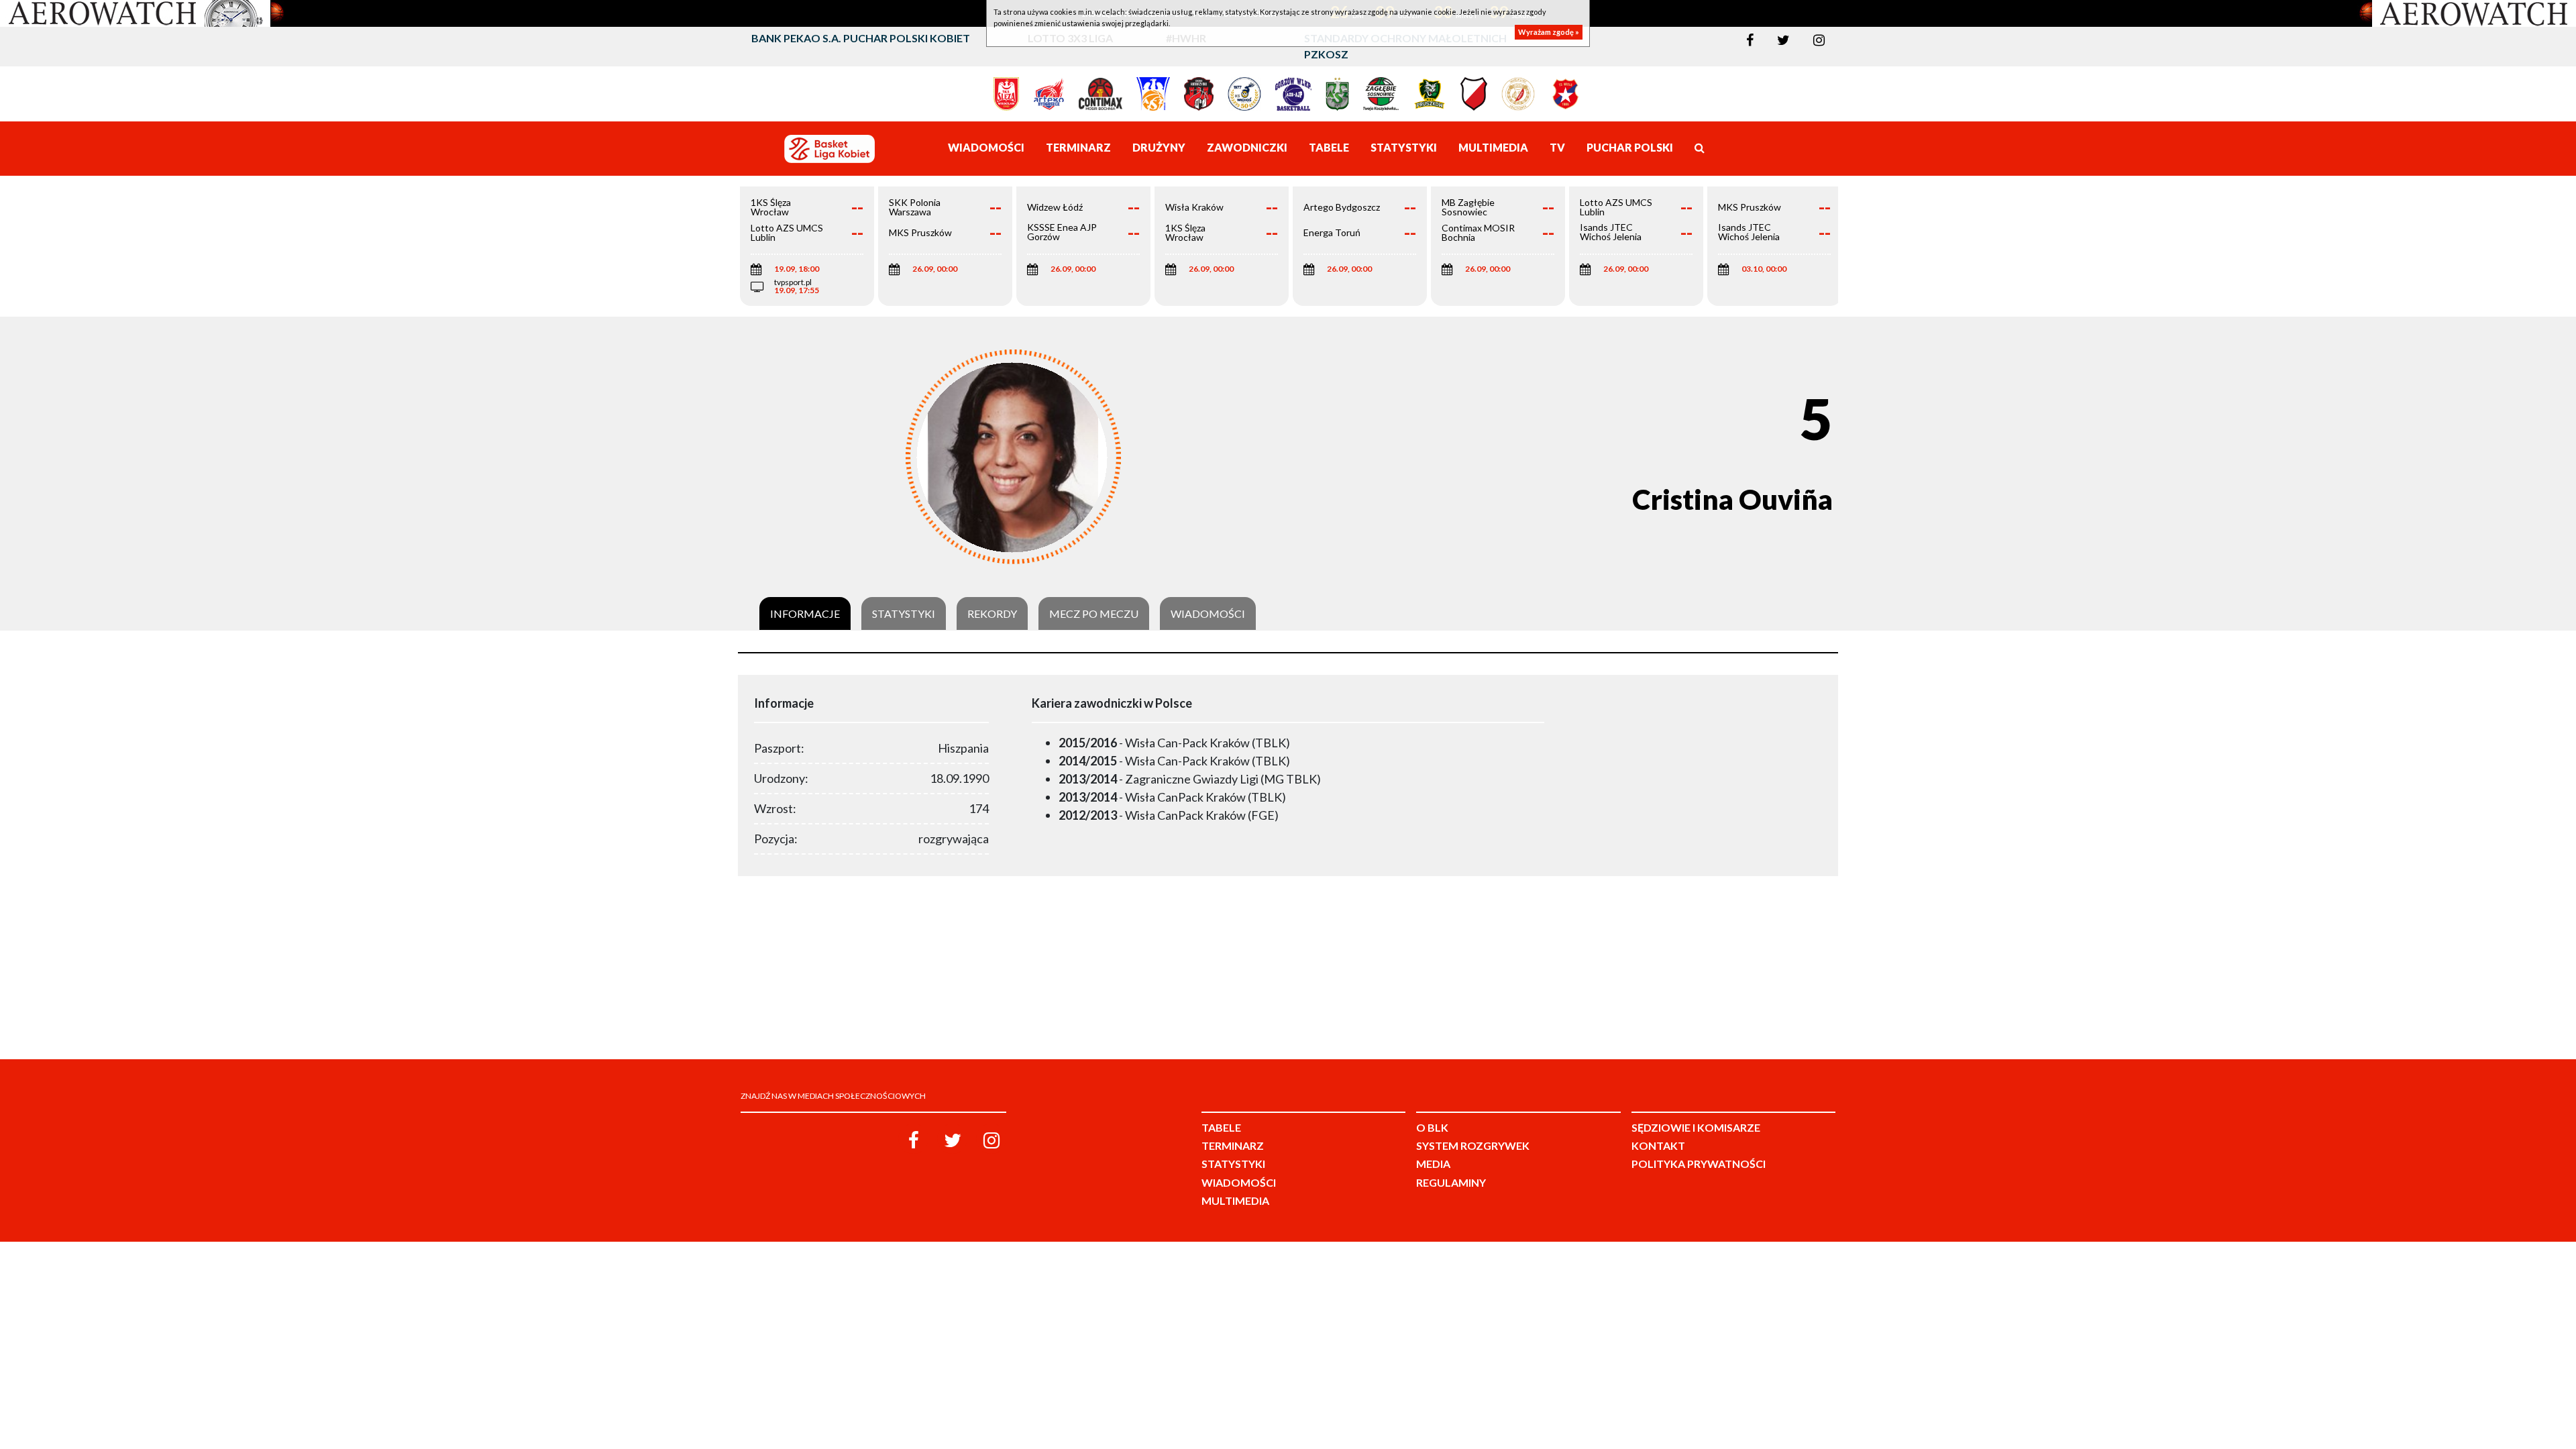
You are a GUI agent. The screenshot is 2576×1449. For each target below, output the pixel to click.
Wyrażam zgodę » (1549, 32)
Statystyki (904, 614)
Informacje (805, 614)
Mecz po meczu (1094, 614)
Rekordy (992, 614)
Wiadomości (1208, 614)
